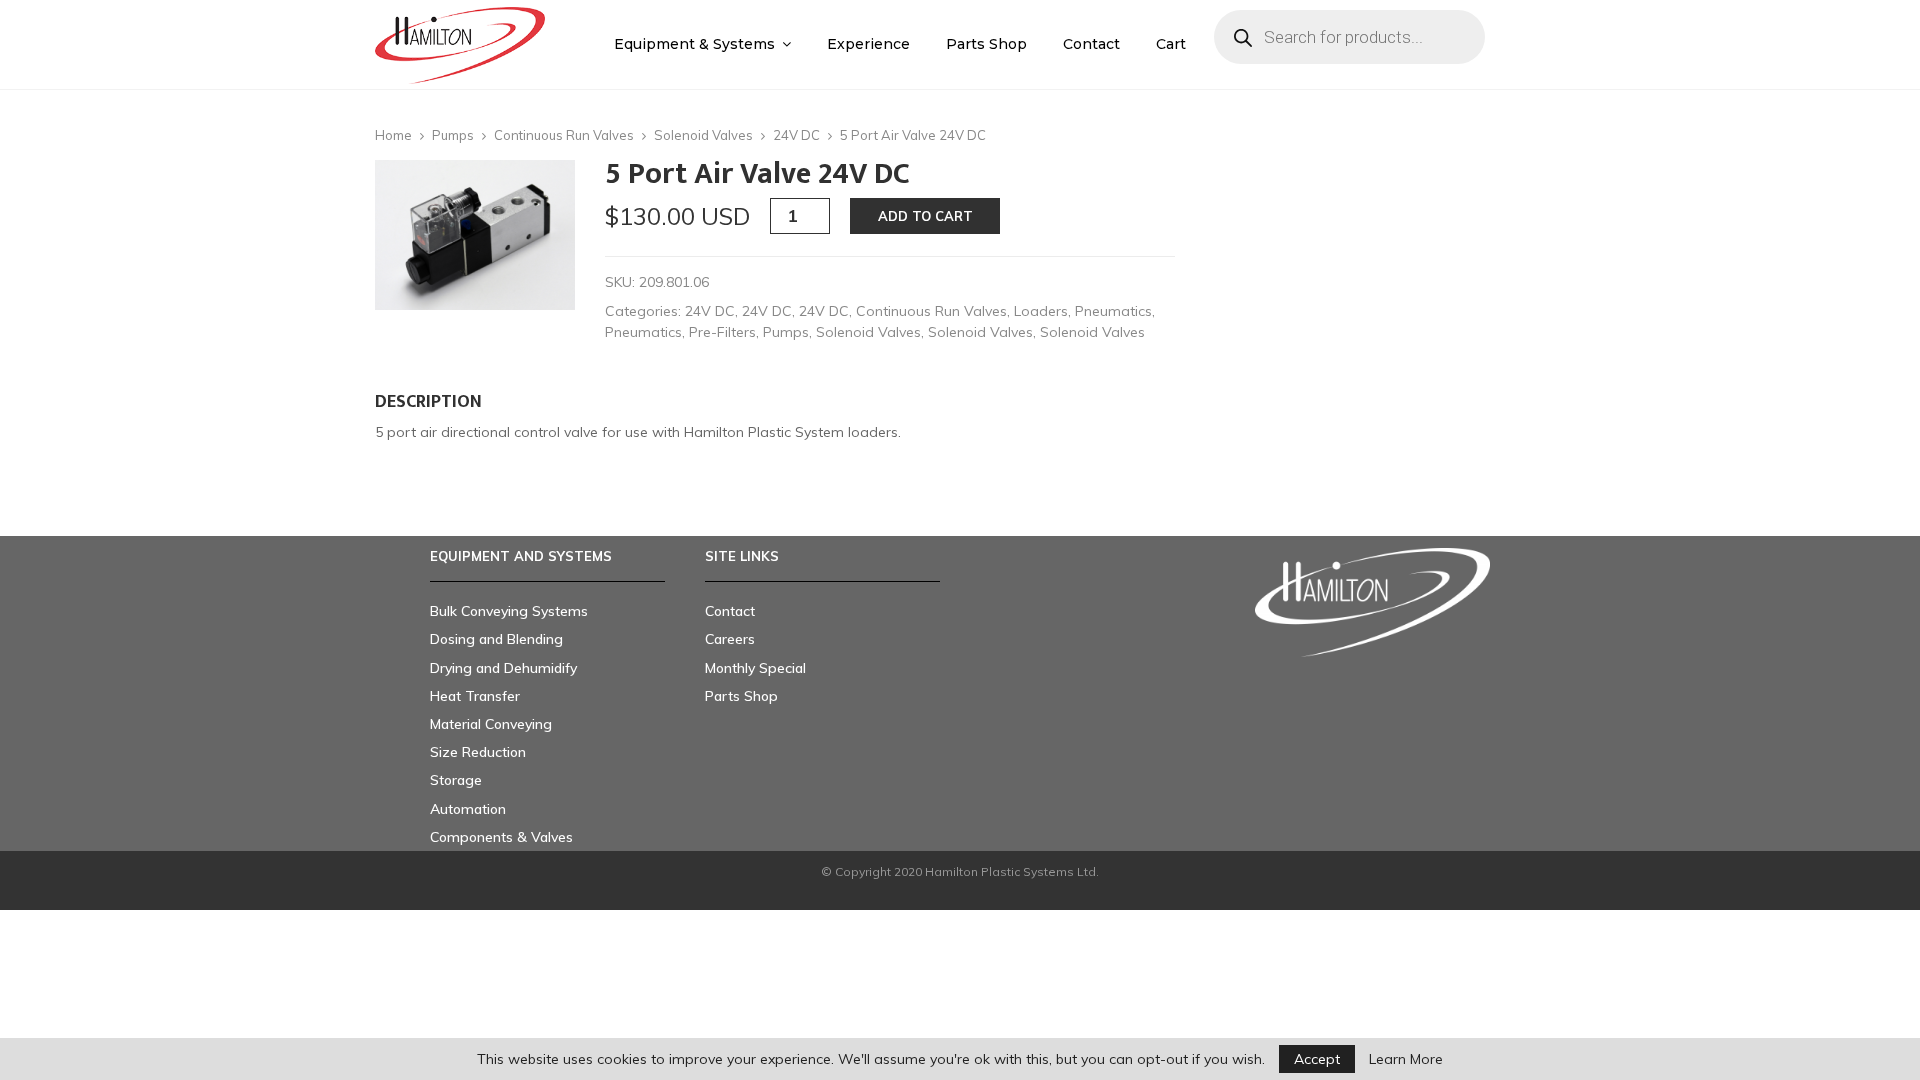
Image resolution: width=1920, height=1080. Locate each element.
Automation (468, 809)
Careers (730, 639)
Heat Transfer (475, 696)
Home (393, 135)
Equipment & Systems (694, 44)
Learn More (1406, 1059)
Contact (1091, 44)
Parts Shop (986, 44)
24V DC (796, 135)
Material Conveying (491, 724)
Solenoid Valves (703, 135)
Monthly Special (755, 668)
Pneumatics (1113, 311)
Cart (1171, 44)
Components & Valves (501, 837)
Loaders (1041, 311)
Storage (456, 780)
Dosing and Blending (496, 639)
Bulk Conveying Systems (509, 611)
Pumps (453, 135)
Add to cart (925, 216)
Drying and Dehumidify (503, 668)
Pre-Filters (722, 332)
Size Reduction (478, 752)
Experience (868, 44)
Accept (1317, 1059)
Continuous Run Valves (564, 135)
